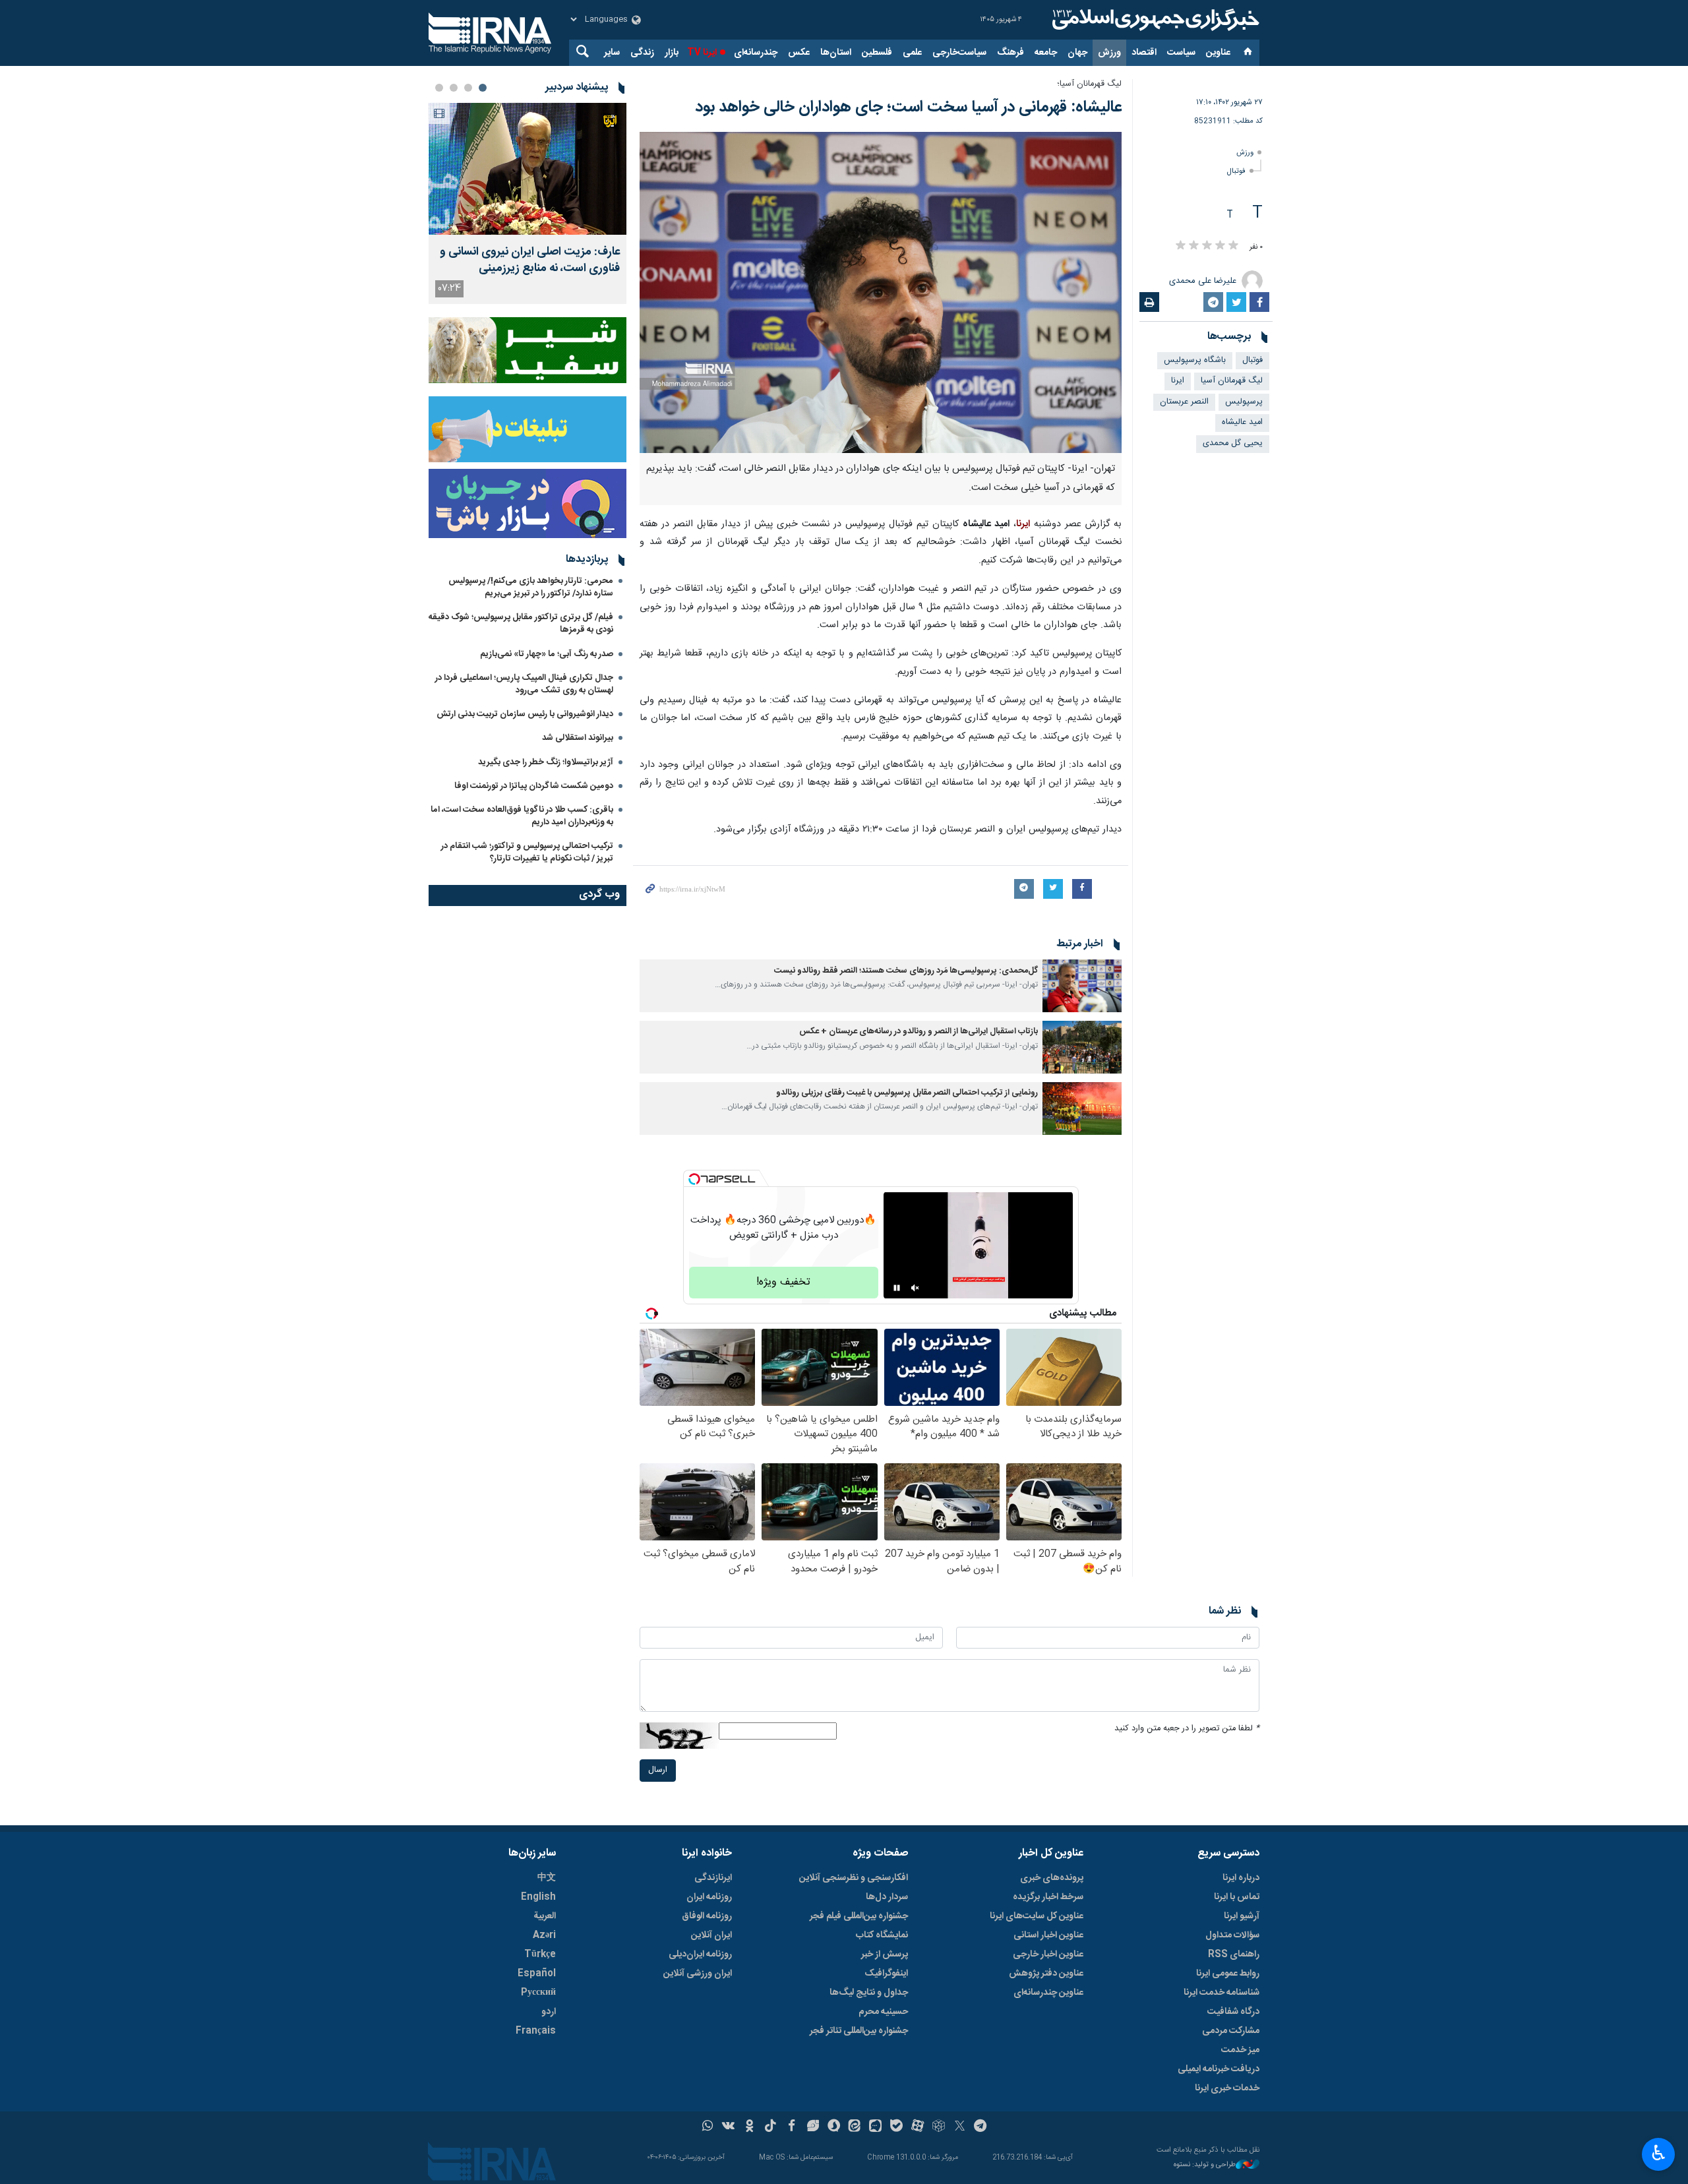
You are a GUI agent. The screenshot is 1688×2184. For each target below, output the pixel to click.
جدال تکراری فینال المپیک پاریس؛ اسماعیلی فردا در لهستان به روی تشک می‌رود (524, 684)
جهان (1077, 53)
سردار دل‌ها (887, 1897)
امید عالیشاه (1242, 422)
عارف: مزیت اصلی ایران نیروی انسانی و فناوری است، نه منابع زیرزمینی (530, 260)
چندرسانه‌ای (756, 53)
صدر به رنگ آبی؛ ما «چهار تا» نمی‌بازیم (547, 654)
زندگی (642, 53)
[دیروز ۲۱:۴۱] (527, 169)
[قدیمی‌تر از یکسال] (1082, 986)
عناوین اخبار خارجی (1048, 1955)
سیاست (1181, 53)
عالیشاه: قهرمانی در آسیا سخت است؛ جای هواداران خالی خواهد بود (908, 107)
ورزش (1109, 53)
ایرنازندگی (713, 1878)
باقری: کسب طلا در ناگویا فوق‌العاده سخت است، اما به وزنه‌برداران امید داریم (522, 816)
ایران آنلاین (711, 1935)
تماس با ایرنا (1237, 1897)
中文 (547, 1878)
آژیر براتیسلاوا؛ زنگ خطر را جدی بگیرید (546, 762)
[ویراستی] (813, 2127)
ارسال (658, 1770)
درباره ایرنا (1241, 1878)
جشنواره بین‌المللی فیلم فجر (859, 1916)
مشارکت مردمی (1231, 2031)
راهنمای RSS (1234, 1955)
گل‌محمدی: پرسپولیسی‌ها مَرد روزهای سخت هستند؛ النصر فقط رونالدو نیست (906, 971)
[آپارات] (918, 2127)
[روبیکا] (939, 2127)
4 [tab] (439, 88)
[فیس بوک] (792, 2127)
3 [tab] (454, 88)
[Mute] (915, 1288)
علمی (912, 53)
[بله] (896, 2127)
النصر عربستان (1184, 402)
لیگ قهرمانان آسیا (1232, 381)
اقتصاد (1144, 53)
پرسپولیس (1244, 402)
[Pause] (897, 1288)
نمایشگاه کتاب (882, 1935)
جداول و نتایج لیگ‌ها (869, 1993)
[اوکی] (749, 2127)
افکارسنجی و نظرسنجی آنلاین (854, 1878)
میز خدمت (1240, 2050)
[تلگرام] (981, 2127)
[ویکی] (728, 2127)
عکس (799, 53)
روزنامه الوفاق (707, 1916)
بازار (672, 53)
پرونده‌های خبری (1052, 1878)
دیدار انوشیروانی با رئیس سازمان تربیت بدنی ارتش (524, 714)
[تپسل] (694, 1179)
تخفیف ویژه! (783, 1282)
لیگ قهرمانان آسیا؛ (1089, 84)
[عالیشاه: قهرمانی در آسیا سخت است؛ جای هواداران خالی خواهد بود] (881, 292)
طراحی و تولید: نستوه (1205, 2165)
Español (537, 1974)
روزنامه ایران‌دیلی (700, 1955)
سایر (612, 53)
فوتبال (1236, 171)
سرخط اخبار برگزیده (1048, 1897)
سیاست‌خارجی (959, 53)
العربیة (545, 1916)
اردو (549, 2012)
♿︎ (1659, 2153)
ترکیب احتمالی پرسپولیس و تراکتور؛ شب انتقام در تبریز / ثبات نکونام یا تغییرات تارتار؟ (527, 852)
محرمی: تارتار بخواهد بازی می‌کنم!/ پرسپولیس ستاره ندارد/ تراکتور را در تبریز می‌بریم (531, 587)
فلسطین (877, 53)
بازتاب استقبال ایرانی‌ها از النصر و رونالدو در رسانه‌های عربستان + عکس (919, 1032)
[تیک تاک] (770, 2127)
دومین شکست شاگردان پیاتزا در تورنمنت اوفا (534, 786)
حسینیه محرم (883, 2012)
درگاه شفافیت (1233, 2012)
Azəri (544, 1935)
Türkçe (540, 1955)
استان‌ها (836, 53)
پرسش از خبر (885, 1955)
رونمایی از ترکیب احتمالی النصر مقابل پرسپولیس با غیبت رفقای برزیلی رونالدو (907, 1093)
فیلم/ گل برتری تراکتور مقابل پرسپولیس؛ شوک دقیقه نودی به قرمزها (521, 623)
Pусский (538, 1993)
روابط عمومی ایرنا (1228, 1974)
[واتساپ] (708, 2127)
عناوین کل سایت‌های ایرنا (1037, 1916)
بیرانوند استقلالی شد (578, 738)
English (538, 1897)
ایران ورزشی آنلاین (698, 1974)
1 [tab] (483, 88)
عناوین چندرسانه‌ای (1048, 1993)
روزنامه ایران (709, 1897)
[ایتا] (855, 2127)
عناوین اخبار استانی (1048, 1935)
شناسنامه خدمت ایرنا (1221, 1993)
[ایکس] (960, 2127)
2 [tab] (468, 88)
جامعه (1046, 53)
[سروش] (834, 2127)
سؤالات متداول (1232, 1935)
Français (536, 2031)
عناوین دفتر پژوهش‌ (1046, 1974)
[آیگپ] (875, 2127)
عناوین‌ (1218, 53)
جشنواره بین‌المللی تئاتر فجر (859, 2031)
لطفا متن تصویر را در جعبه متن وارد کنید (1187, 1729)
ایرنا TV (702, 53)
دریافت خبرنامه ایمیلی (1219, 2069)
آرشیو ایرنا (1242, 1916)
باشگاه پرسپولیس (1195, 360)
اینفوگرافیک (886, 1974)
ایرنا (1154, 20)
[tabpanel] (527, 203)
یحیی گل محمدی (1233, 443)
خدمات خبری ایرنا (1227, 2088)
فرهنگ (1010, 53)
